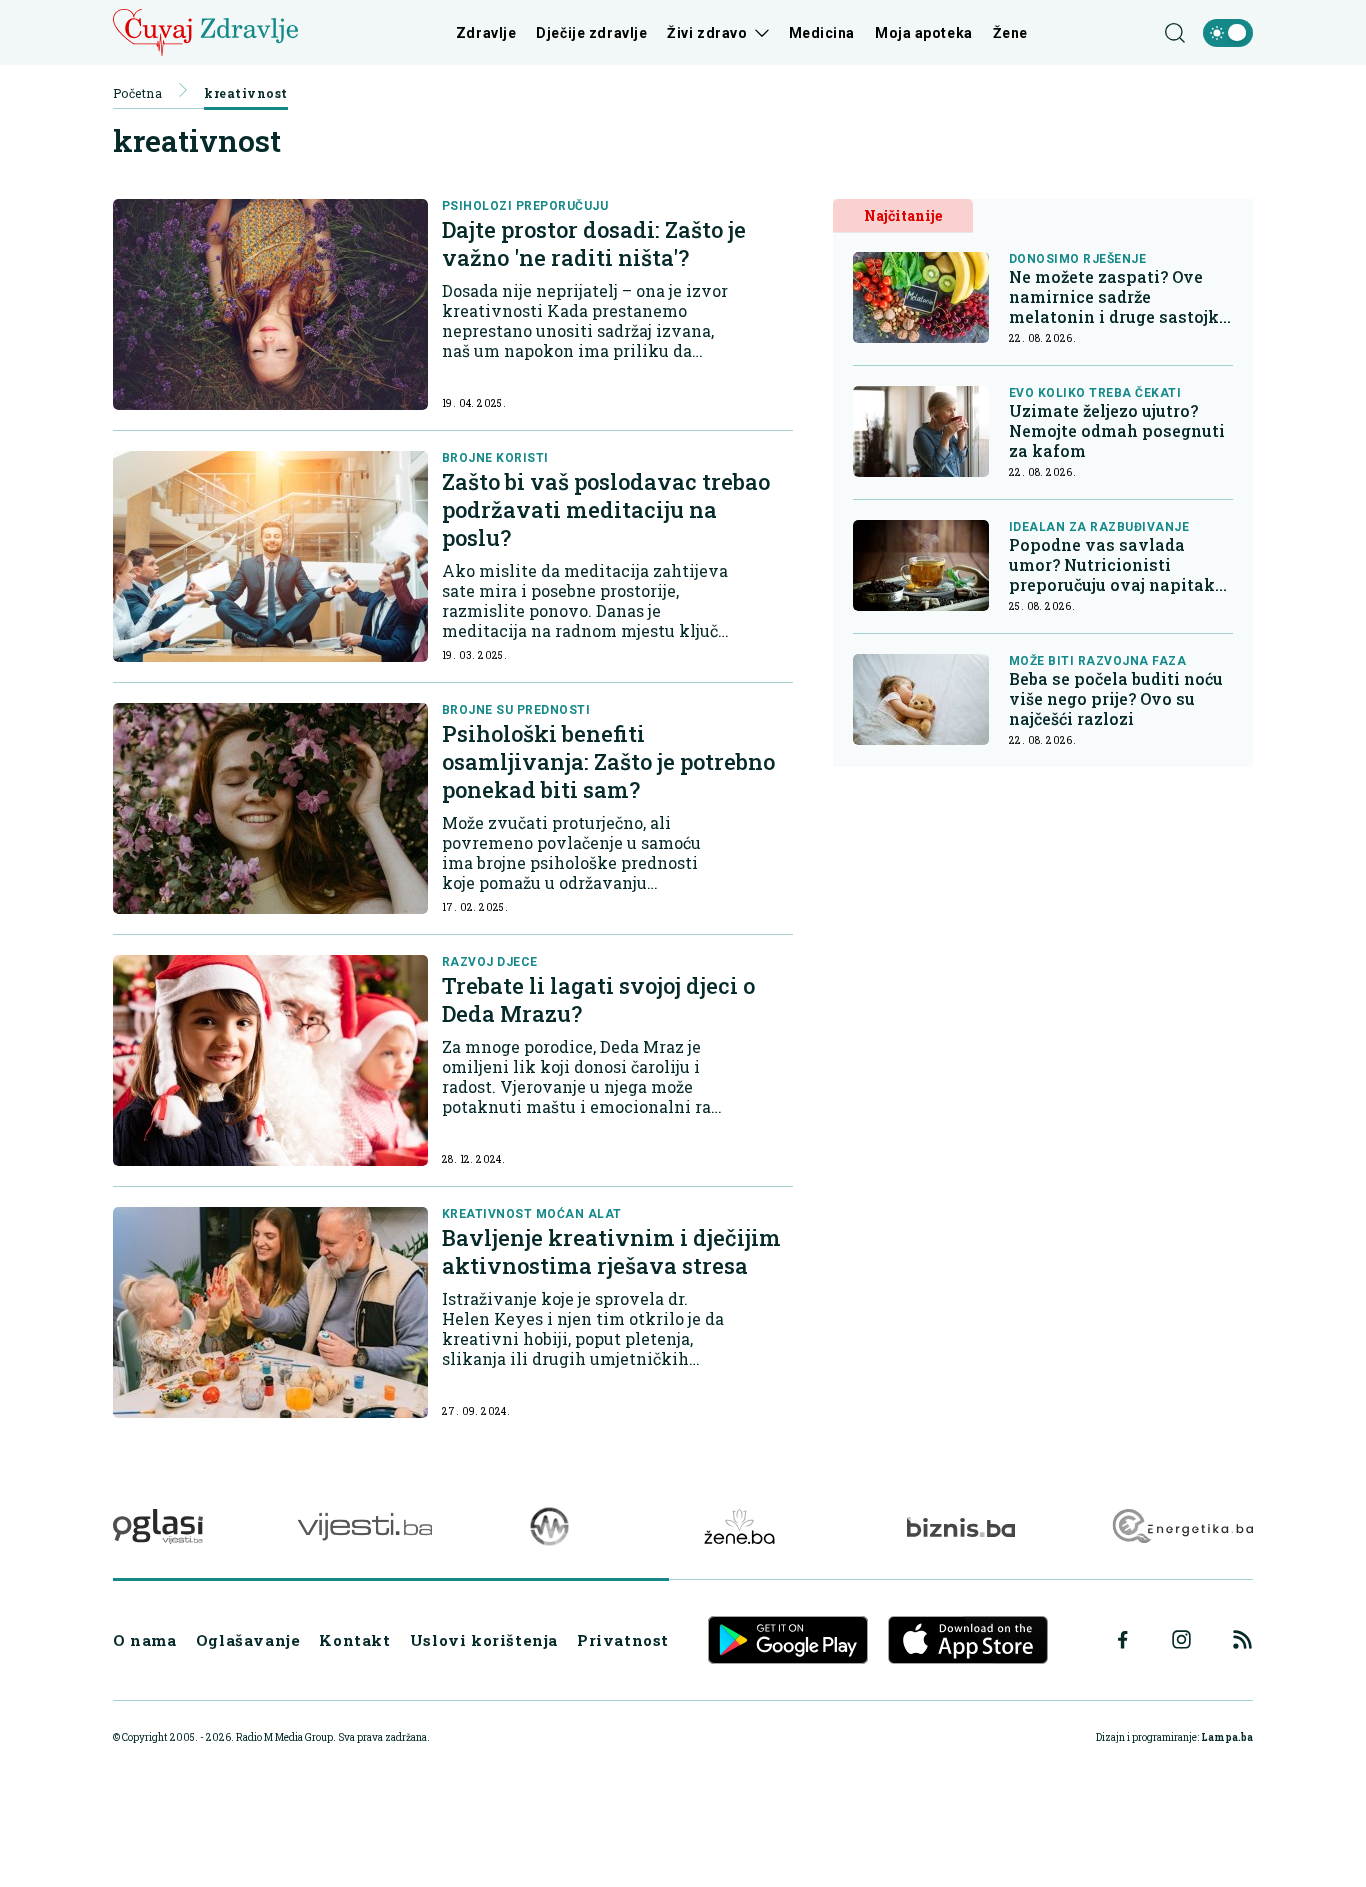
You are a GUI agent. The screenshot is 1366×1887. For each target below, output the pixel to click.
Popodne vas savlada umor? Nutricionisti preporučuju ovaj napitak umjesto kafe (1112, 565)
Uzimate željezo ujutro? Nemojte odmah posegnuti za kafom (1117, 431)
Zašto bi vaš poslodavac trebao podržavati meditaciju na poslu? (606, 509)
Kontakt (354, 1640)
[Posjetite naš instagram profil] (1181, 1639)
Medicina (822, 33)
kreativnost (245, 93)
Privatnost (623, 1640)
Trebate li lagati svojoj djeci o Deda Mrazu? (598, 999)
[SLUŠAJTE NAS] (549, 1526)
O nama (145, 1640)
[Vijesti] (364, 1526)
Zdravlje (486, 33)
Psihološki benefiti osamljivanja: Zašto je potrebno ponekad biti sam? (608, 761)
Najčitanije (903, 215)
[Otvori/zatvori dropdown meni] (758, 33)
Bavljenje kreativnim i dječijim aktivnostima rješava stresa (611, 1251)
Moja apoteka (924, 33)
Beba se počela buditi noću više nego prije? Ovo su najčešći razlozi (1116, 699)
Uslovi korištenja (484, 1640)
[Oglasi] (158, 1526)
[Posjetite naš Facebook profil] (1123, 1640)
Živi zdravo (707, 33)
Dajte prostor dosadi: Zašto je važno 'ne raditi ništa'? (594, 243)
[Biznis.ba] (960, 1527)
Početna (137, 93)
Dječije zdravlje (591, 33)
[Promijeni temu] (1228, 33)
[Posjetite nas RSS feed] (1242, 1639)
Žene (1010, 33)
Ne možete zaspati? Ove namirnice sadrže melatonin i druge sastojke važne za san (1118, 297)
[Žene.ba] (739, 1526)
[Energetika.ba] (1181, 1526)
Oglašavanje (248, 1640)
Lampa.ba (1227, 1737)
